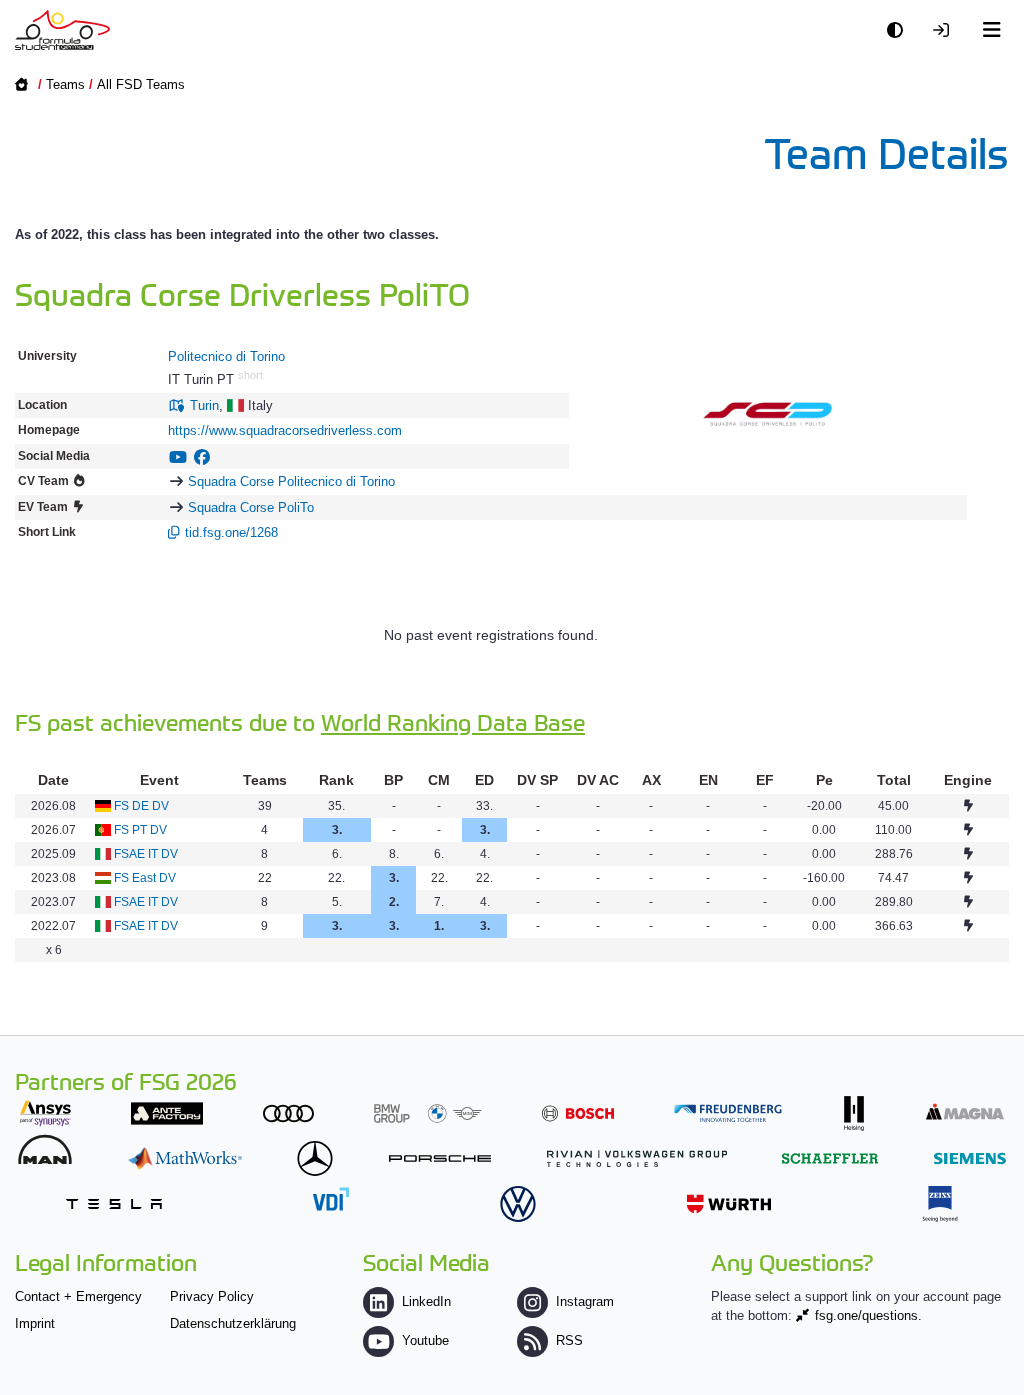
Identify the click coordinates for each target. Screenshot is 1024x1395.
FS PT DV (140, 830)
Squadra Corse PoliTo (251, 507)
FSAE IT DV (146, 854)
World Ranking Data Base (453, 721)
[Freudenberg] (728, 1113)
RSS (569, 1340)
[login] (946, 30)
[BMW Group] (428, 1113)
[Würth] (729, 1203)
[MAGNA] (965, 1111)
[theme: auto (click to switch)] (900, 30)
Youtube (425, 1340)
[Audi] (288, 1113)
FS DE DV (141, 806)
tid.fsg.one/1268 (231, 532)
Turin (204, 405)
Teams (65, 84)
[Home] (62, 30)
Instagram (585, 1301)
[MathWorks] (185, 1158)
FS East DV (145, 878)
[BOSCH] (578, 1113)
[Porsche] (440, 1158)
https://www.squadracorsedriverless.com (285, 430)
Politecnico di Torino (226, 356)
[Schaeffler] (830, 1158)
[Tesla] (114, 1203)
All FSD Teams (141, 84)
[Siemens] (970, 1158)
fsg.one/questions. (868, 1315)
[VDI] (331, 1198)
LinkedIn (426, 1301)
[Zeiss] (940, 1203)
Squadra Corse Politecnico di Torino (291, 481)
